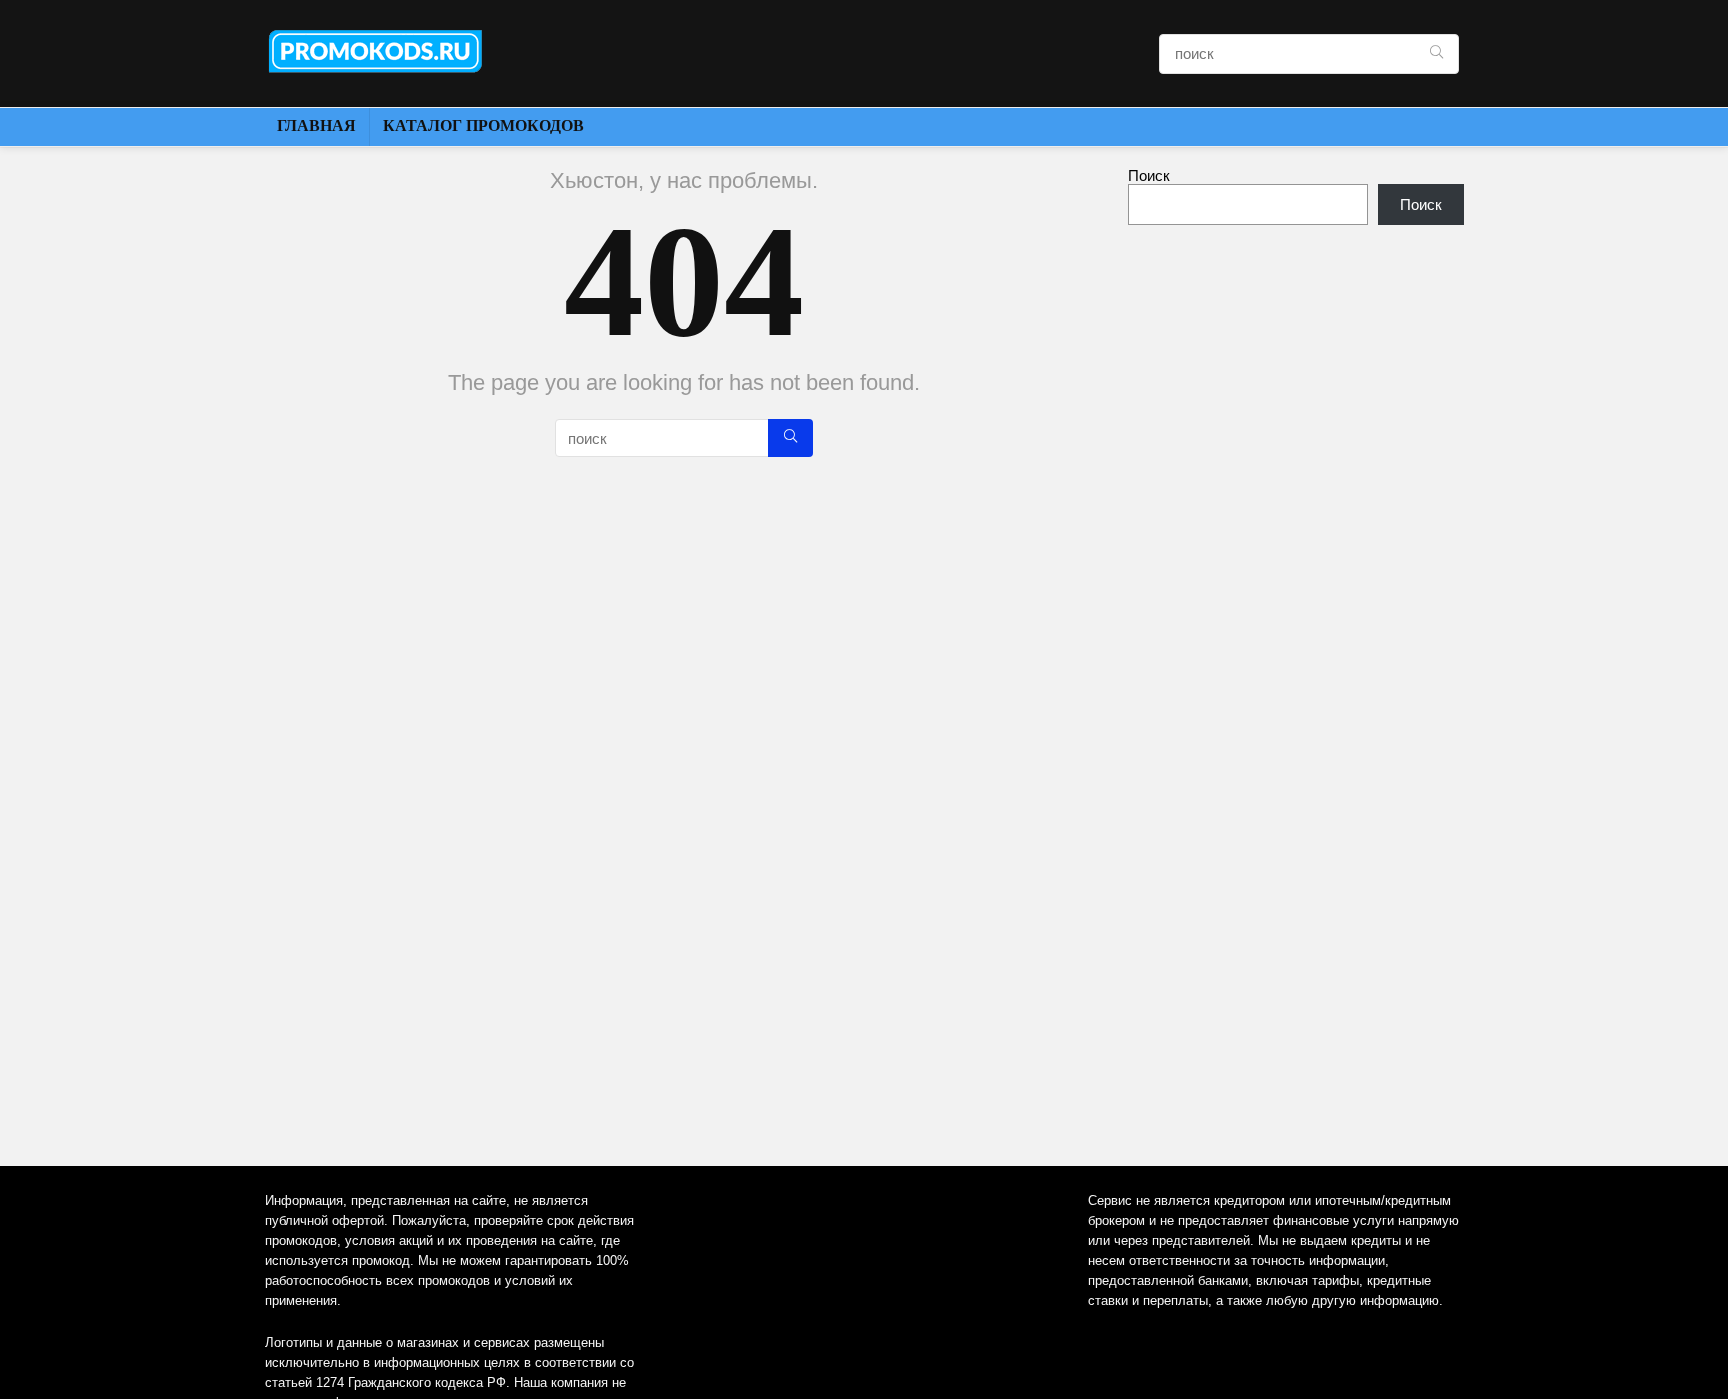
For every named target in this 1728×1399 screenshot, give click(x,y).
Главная (316, 125)
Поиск (1149, 175)
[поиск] (1436, 54)
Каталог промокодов (483, 125)
